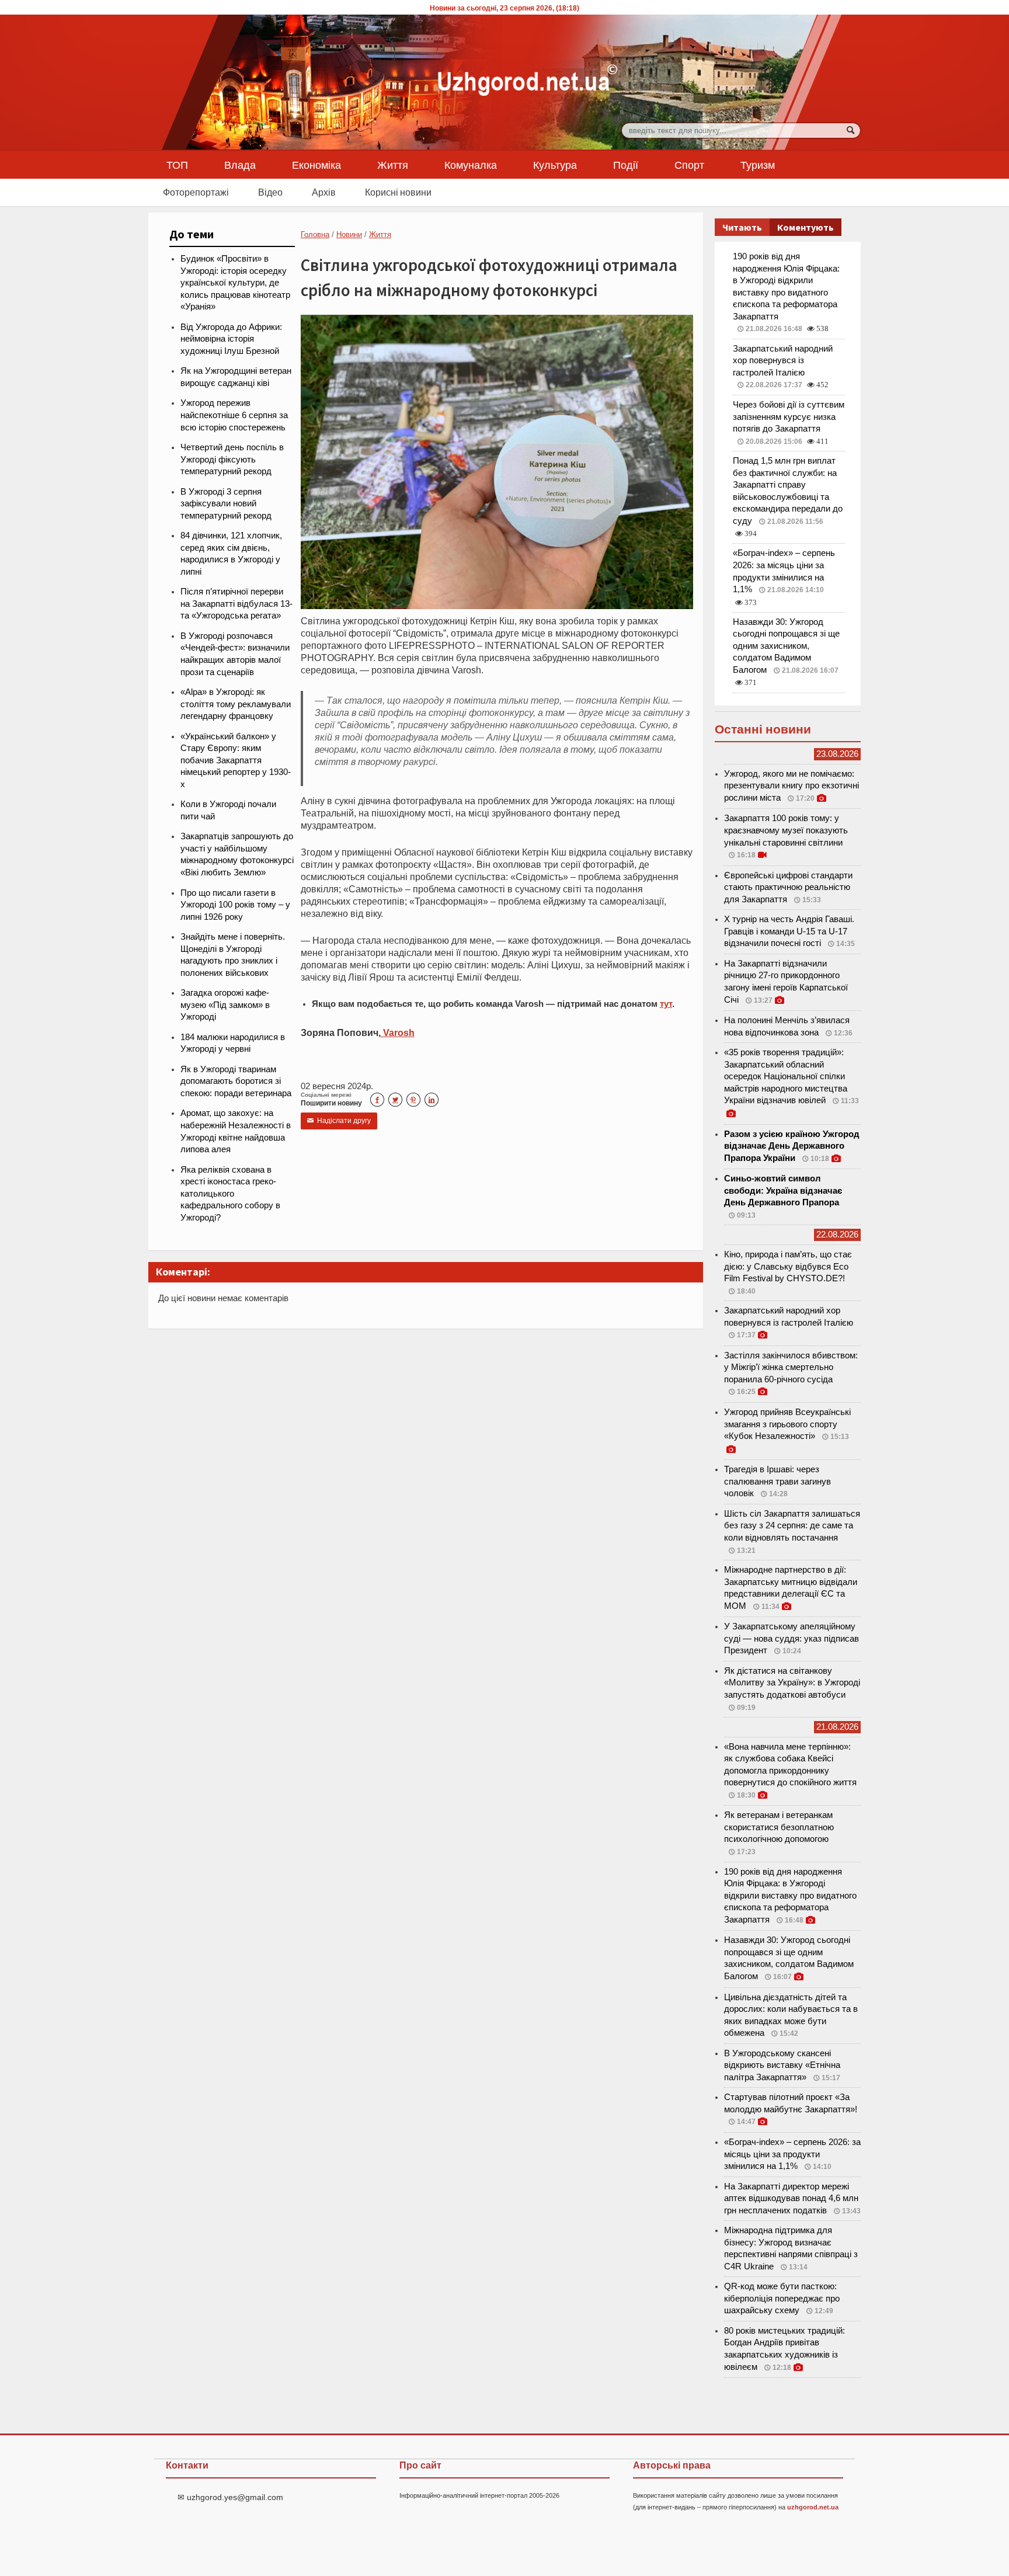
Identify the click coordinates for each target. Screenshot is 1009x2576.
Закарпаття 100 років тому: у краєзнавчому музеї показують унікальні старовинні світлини (786, 830)
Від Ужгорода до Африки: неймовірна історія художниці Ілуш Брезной (231, 339)
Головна (315, 234)
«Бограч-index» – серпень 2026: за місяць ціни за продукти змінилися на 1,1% (792, 2154)
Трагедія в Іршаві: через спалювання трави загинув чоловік (777, 1481)
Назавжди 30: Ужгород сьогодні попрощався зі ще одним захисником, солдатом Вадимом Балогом (786, 646)
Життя (393, 165)
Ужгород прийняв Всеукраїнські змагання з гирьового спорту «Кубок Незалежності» (787, 1424)
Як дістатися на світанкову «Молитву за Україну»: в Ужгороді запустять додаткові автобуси (792, 1683)
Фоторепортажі (196, 192)
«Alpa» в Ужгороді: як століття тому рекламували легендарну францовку (236, 704)
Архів (324, 192)
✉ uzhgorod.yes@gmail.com (230, 2497)
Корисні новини (398, 192)
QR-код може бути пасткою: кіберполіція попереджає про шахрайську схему (782, 2298)
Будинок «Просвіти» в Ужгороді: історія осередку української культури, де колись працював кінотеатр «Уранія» (235, 283)
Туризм (758, 165)
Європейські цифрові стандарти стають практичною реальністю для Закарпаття (788, 887)
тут (666, 1004)
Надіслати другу (339, 1121)
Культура (555, 165)
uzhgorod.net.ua (813, 2507)
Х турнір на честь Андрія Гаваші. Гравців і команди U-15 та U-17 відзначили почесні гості (789, 931)
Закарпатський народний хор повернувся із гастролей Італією (783, 361)
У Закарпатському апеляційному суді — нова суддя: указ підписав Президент (791, 1638)
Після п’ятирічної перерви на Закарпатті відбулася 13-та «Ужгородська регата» (236, 604)
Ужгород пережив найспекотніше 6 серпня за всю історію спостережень (234, 415)
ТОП (177, 165)
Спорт (689, 165)
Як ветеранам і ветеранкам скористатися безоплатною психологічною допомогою (779, 1827)
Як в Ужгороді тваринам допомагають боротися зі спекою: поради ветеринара (236, 1081)
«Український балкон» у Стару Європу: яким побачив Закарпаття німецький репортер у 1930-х (236, 760)
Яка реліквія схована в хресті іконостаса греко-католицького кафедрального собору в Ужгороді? (230, 1194)
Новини (349, 234)
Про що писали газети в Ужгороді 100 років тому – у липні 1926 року (235, 905)
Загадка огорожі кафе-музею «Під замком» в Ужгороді (225, 1005)
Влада (240, 165)
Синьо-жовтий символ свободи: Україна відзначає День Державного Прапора (783, 1190)
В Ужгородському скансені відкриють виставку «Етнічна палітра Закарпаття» (782, 2065)
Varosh (398, 1033)
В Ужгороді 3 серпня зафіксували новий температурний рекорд (226, 504)
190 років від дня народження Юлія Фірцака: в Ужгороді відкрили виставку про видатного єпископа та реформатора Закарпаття (790, 1896)
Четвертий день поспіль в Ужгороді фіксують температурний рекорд (232, 459)
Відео (270, 192)
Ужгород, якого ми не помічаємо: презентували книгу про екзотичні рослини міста (791, 786)
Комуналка (471, 165)
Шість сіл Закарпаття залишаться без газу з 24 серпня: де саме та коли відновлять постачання (792, 1526)
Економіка (316, 165)
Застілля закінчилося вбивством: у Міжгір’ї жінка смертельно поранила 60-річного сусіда (791, 1367)
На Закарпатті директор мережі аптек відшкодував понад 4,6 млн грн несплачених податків (791, 2198)
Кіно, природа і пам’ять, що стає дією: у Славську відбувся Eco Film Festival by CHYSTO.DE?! (788, 1266)
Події (626, 165)
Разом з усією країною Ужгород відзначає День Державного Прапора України (792, 1146)
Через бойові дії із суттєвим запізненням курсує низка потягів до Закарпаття (789, 417)
